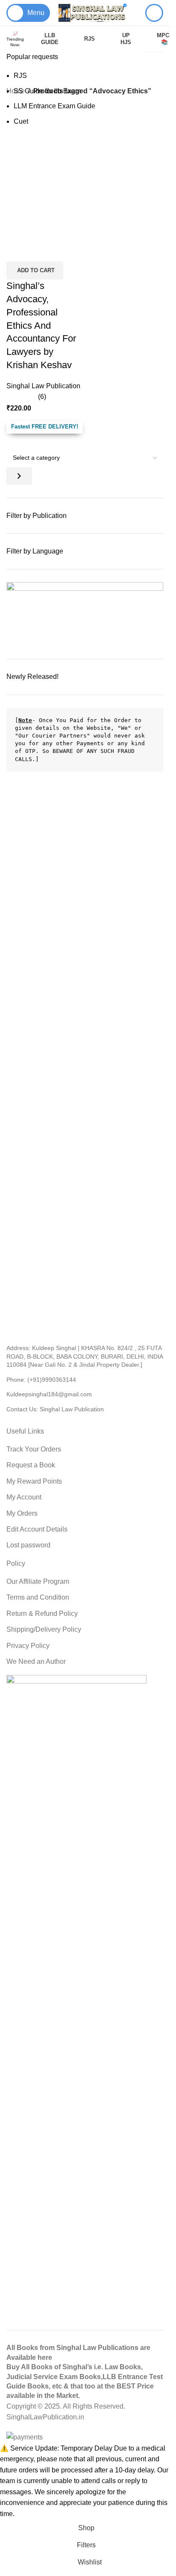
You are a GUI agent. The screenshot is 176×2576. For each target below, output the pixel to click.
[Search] (154, 13)
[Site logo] (93, 12)
